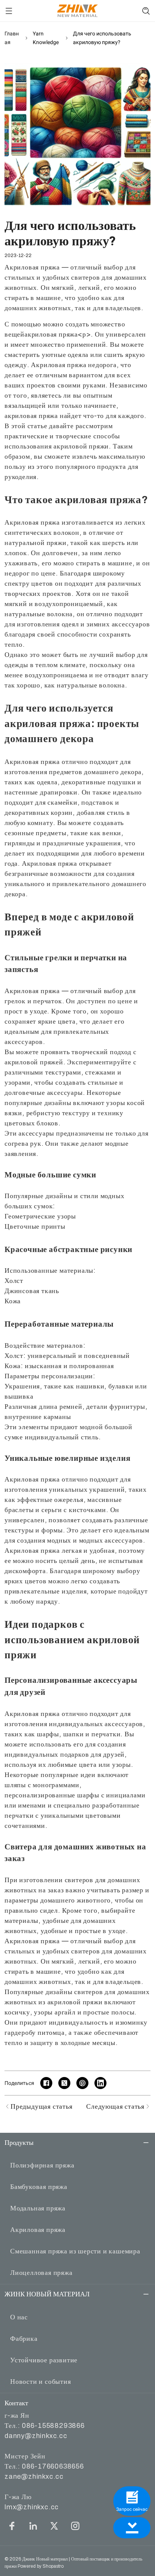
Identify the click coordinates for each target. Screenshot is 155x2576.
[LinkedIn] (33, 2526)
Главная (12, 38)
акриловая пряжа (51, 334)
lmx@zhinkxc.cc (32, 2507)
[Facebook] (12, 2526)
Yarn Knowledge (46, 38)
